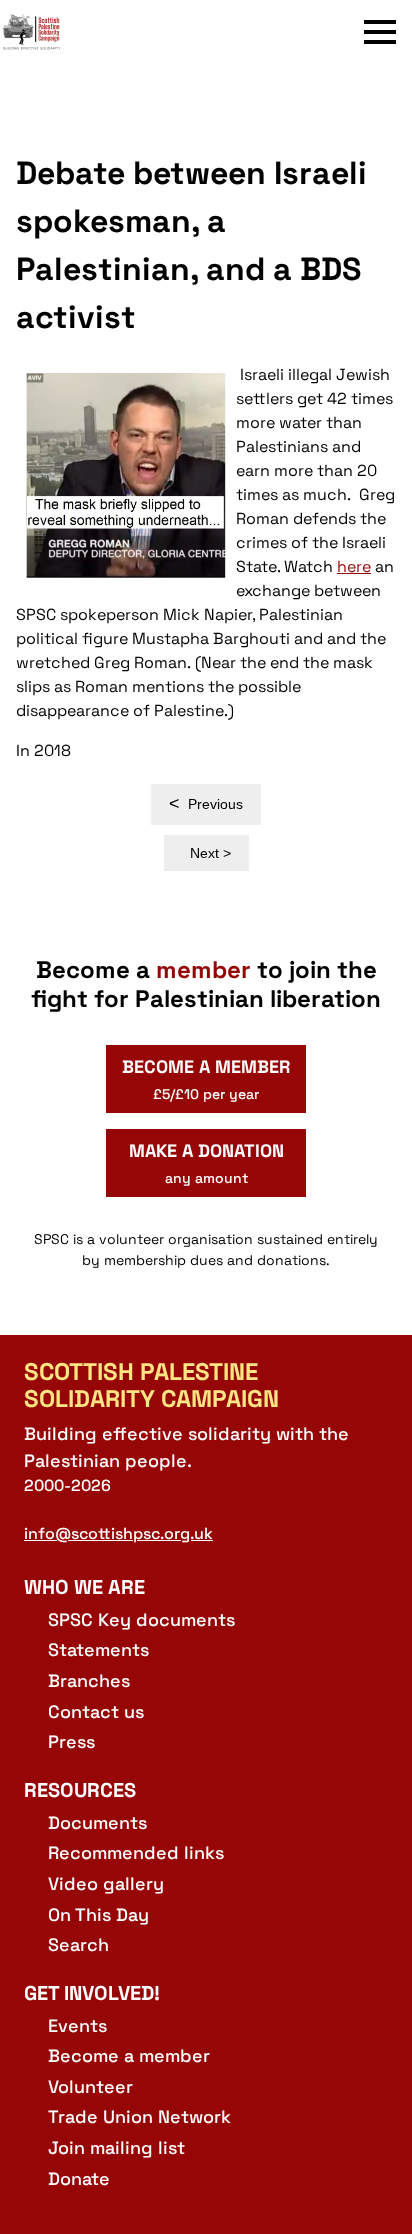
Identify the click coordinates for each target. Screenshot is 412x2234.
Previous (206, 804)
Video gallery (106, 1883)
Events (77, 2025)
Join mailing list (116, 2147)
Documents (97, 1822)
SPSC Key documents (141, 1619)
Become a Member (206, 1079)
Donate (79, 2178)
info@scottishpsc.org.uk (118, 1533)
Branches (89, 1680)
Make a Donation (206, 1163)
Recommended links (136, 1852)
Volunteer (90, 2086)
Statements (98, 1649)
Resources (80, 1790)
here (354, 566)
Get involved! (92, 1993)
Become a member (129, 2055)
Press (71, 1741)
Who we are (84, 1587)
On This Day (98, 1914)
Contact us (96, 1711)
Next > (210, 853)
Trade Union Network (139, 2116)
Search (78, 1944)
